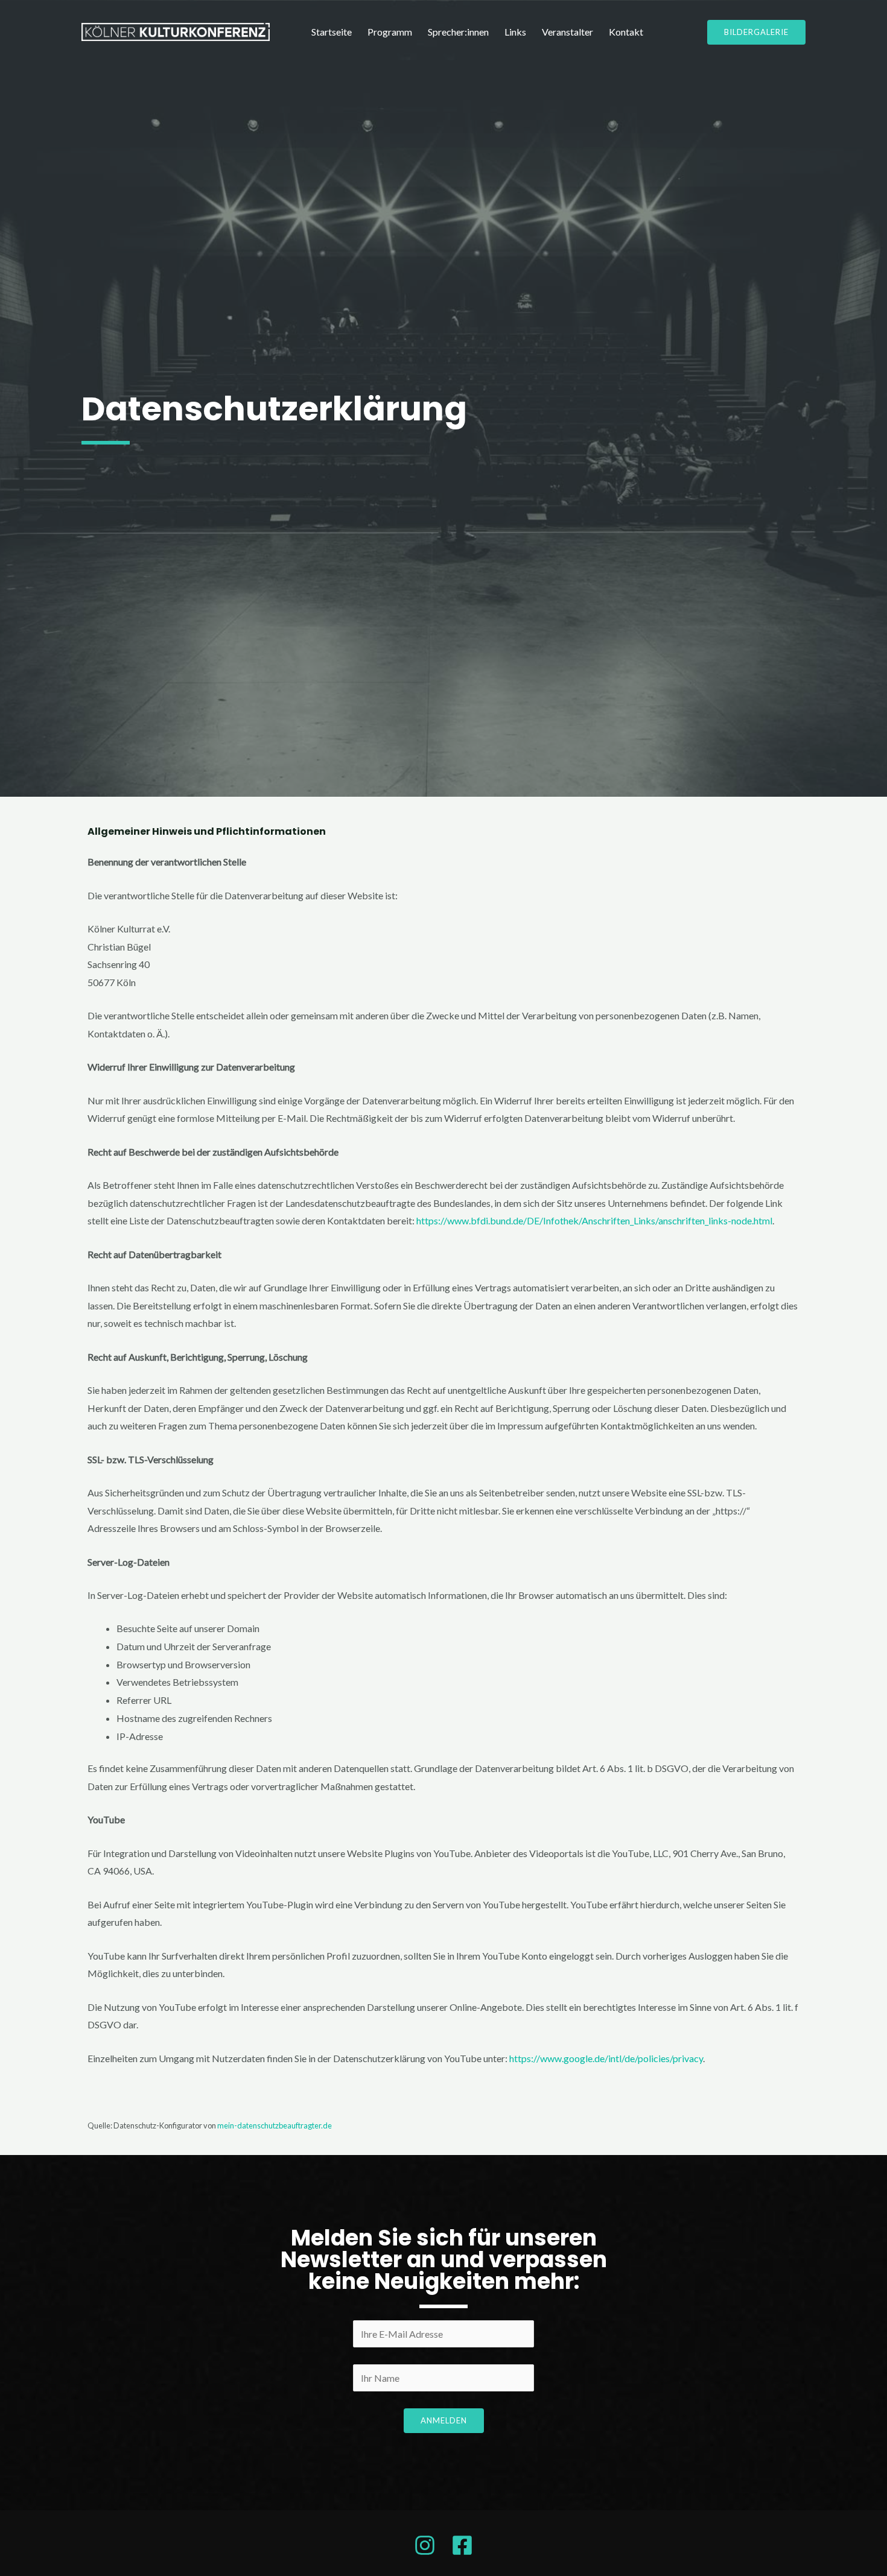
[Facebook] (462, 2545)
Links (515, 32)
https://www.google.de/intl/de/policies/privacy (606, 2058)
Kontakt (626, 32)
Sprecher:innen (458, 32)
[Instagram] (425, 2545)
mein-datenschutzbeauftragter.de (275, 2125)
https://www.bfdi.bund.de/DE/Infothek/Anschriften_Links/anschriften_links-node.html (594, 1220)
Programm (390, 32)
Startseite (332, 32)
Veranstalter (567, 32)
